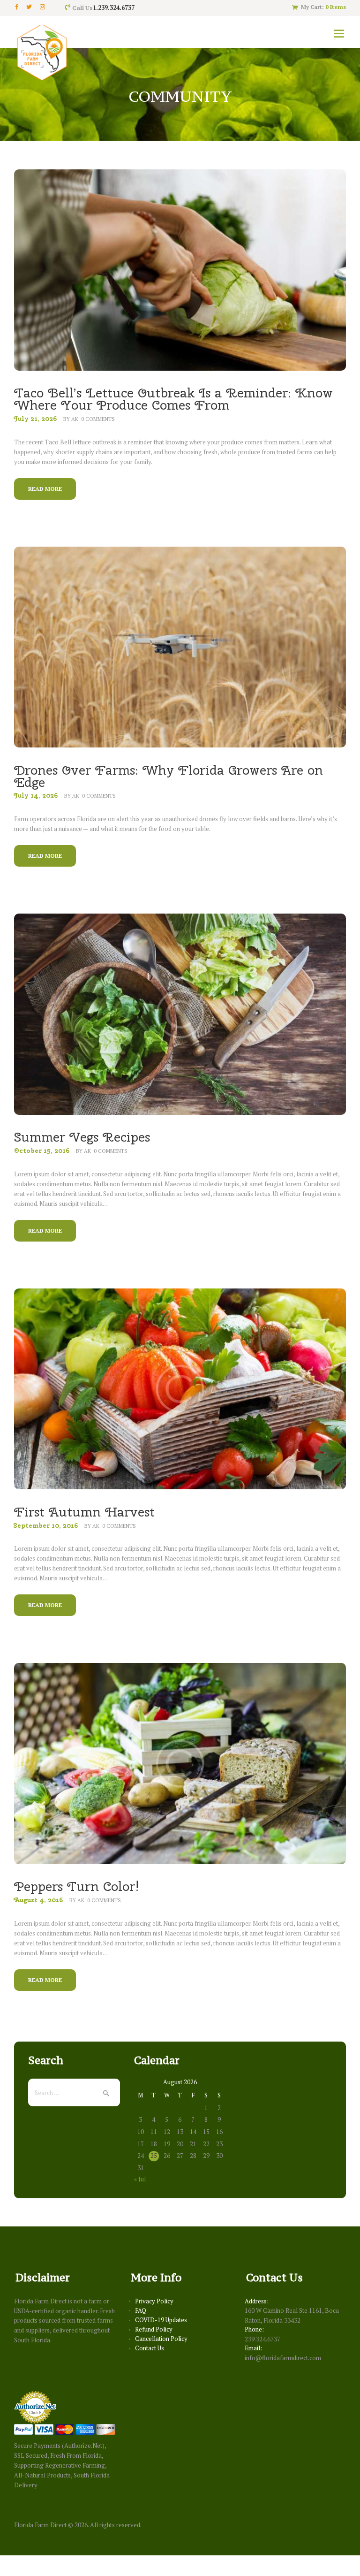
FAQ (141, 2310)
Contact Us (150, 2348)
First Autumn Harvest (84, 1512)
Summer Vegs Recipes (82, 1137)
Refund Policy (154, 2329)
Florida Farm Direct (40, 2525)
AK (75, 419)
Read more (45, 489)
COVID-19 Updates (161, 2320)
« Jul (140, 2179)
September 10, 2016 (46, 1525)
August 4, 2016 (38, 1900)
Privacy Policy (154, 2301)
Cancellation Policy (161, 2339)
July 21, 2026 (35, 419)
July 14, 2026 (36, 795)
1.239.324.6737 (114, 8)
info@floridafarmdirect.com (283, 2358)
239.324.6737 (262, 2339)
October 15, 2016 (42, 1151)
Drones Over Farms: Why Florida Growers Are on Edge (169, 776)
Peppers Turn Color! (77, 1886)
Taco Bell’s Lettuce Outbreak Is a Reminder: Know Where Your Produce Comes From (173, 399)
